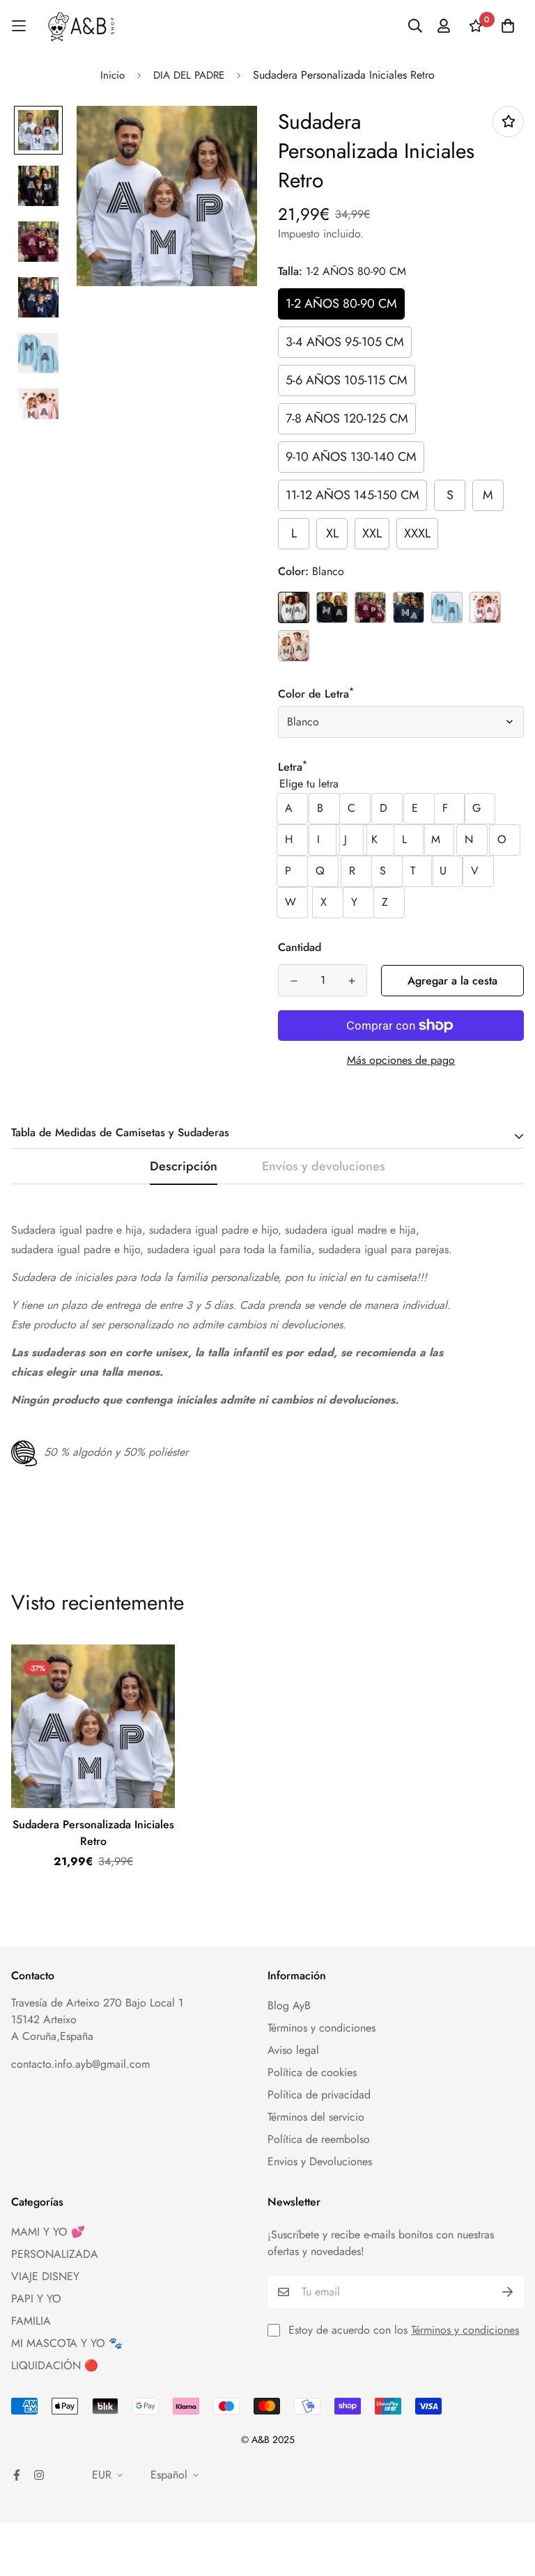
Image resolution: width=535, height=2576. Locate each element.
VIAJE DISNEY (45, 2276)
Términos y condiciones (321, 2028)
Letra (293, 767)
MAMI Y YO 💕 (48, 2232)
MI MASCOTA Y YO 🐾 (67, 2343)
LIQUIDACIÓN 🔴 (55, 2365)
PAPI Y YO (36, 2299)
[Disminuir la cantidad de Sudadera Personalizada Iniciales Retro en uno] (294, 981)
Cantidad (300, 947)
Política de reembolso (319, 2139)
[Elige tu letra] (401, 784)
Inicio (113, 75)
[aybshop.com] (81, 26)
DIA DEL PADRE (189, 75)
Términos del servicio (316, 2117)
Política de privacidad (319, 2095)
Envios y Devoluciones (320, 2161)
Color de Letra (316, 694)
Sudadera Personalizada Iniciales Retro (93, 1833)
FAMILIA (31, 2321)
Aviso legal (293, 2050)
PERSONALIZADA (55, 2254)
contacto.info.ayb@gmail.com (80, 2064)
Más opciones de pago (401, 1060)
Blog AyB (289, 2005)
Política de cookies (312, 2072)
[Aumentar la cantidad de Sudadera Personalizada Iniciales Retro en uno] (351, 981)
